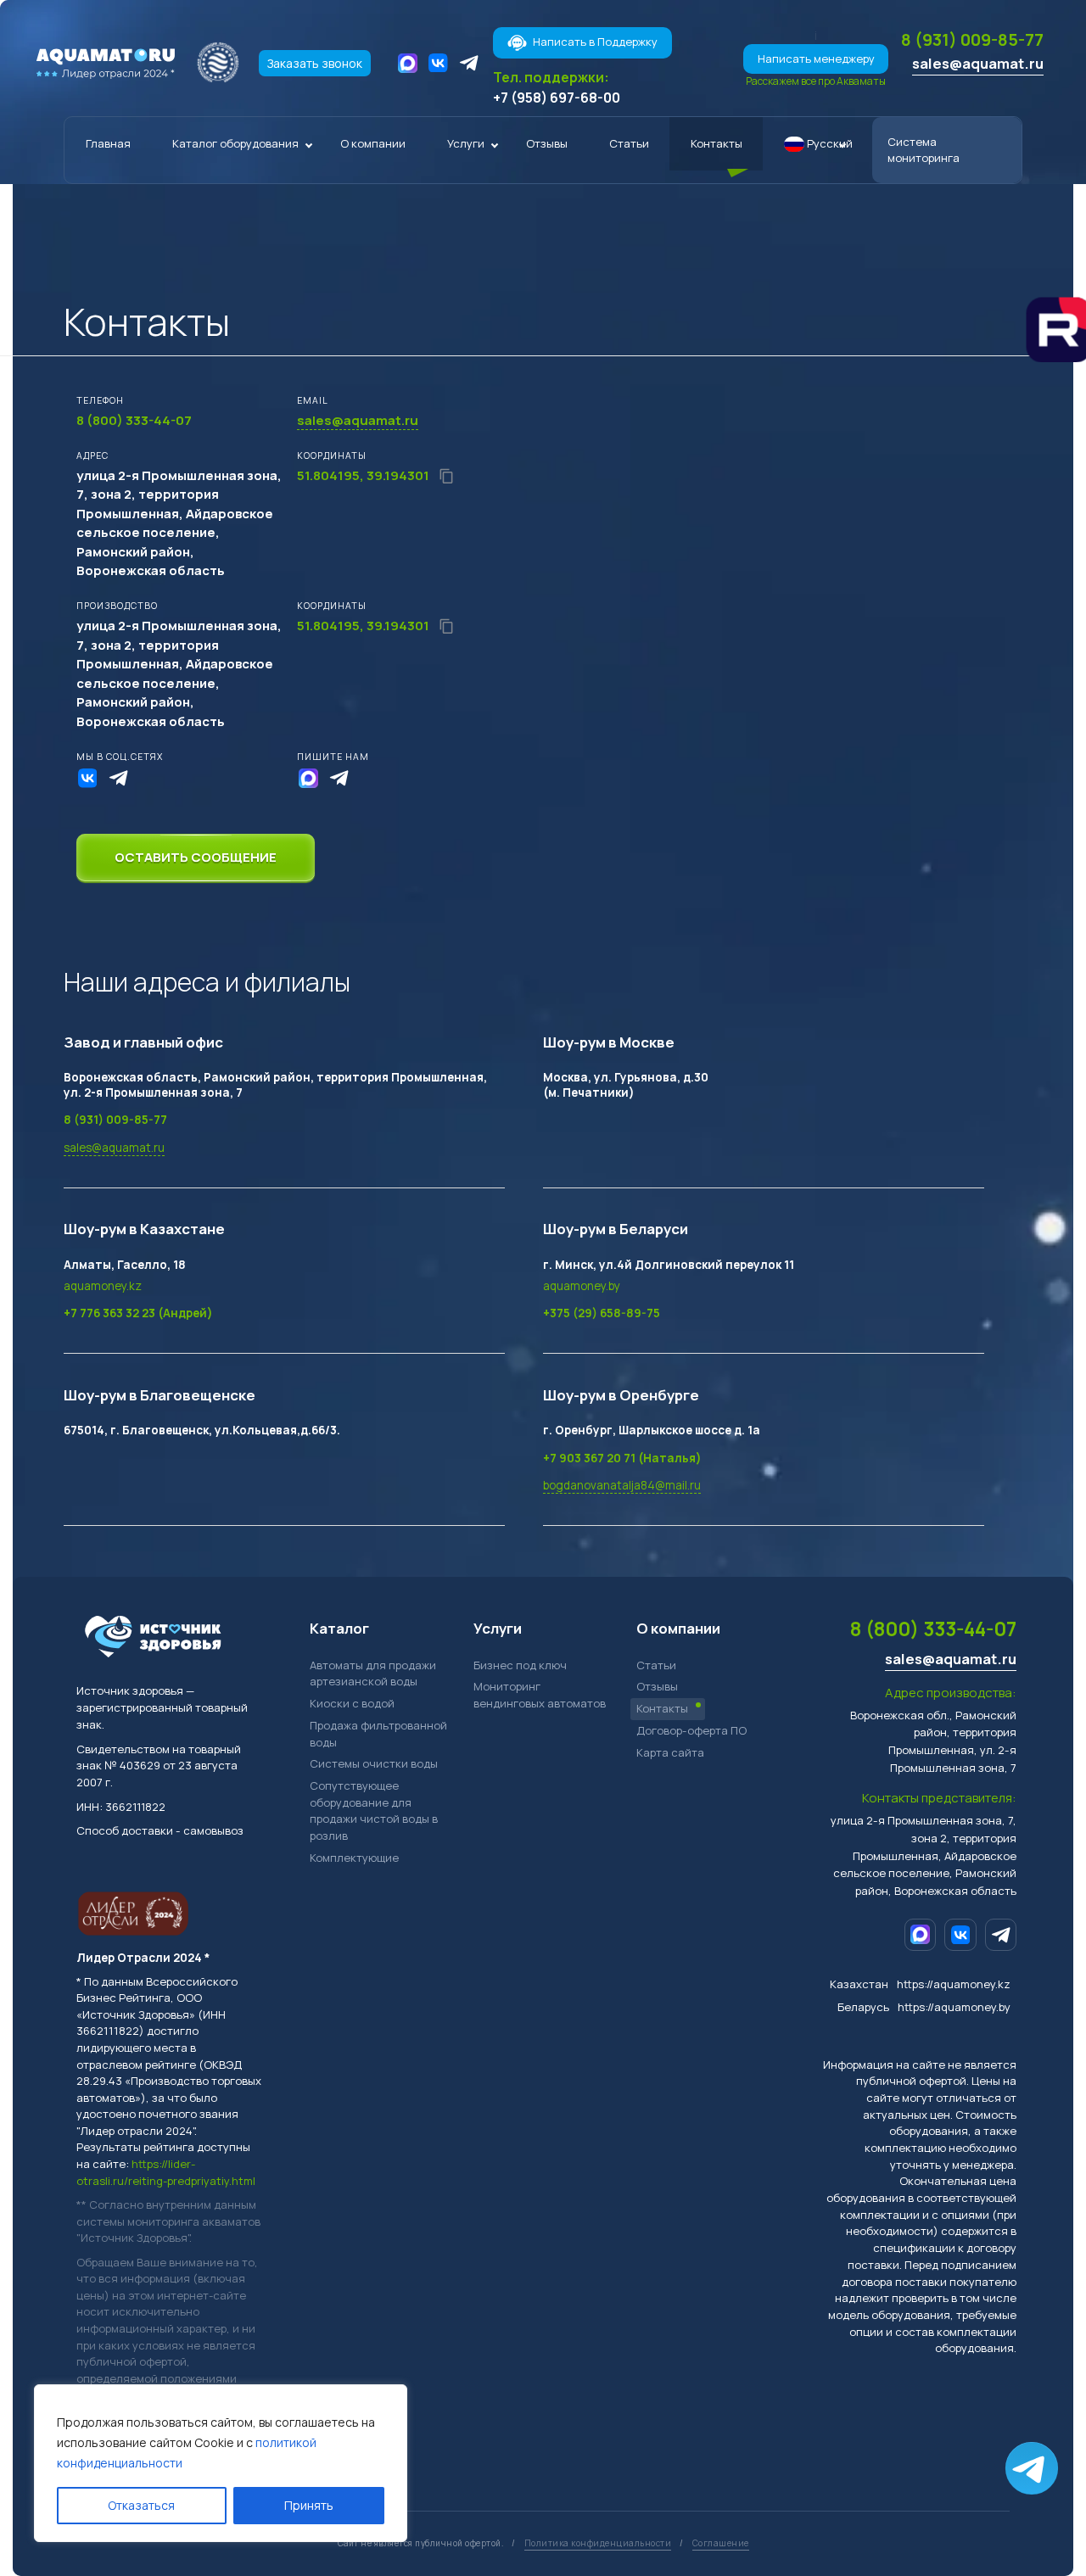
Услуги (466, 143)
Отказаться (141, 2505)
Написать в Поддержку (595, 42)
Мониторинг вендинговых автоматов (540, 1695)
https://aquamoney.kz (954, 1984)
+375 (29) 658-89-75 (602, 1313)
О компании (373, 143)
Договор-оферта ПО (691, 1730)
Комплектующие (354, 1858)
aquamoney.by (582, 1286)
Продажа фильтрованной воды (378, 1734)
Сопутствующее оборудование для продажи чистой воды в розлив (374, 1810)
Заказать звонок (315, 63)
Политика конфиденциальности (598, 2543)
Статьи (629, 143)
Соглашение (721, 2543)
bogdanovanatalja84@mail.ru (622, 1485)
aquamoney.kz (103, 1286)
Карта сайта (670, 1752)
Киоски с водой (352, 1703)
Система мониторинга (924, 150)
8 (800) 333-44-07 (933, 1629)
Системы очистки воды (374, 1763)
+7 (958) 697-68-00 (557, 98)
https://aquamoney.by (954, 2007)
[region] (221, 2463)
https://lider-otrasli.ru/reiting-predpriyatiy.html (166, 2172)
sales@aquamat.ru (978, 63)
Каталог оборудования (235, 143)
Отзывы (547, 143)
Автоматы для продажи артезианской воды (373, 1674)
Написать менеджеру (816, 59)
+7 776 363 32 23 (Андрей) (138, 1313)
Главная (108, 143)
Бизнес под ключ (520, 1665)
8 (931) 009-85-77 (972, 39)
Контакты (717, 143)
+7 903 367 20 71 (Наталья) (622, 1458)
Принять (309, 2505)
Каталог (339, 1628)
